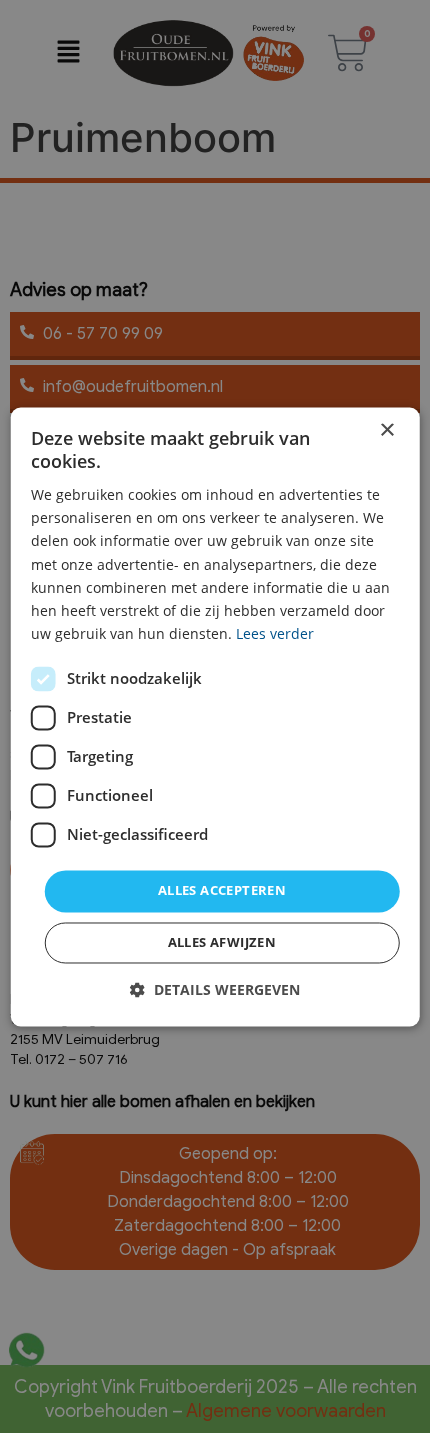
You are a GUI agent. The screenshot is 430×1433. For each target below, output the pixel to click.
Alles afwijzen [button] (222, 942)
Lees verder (275, 633)
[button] (215, 989)
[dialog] (215, 716)
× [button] (386, 430)
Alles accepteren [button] (222, 890)
